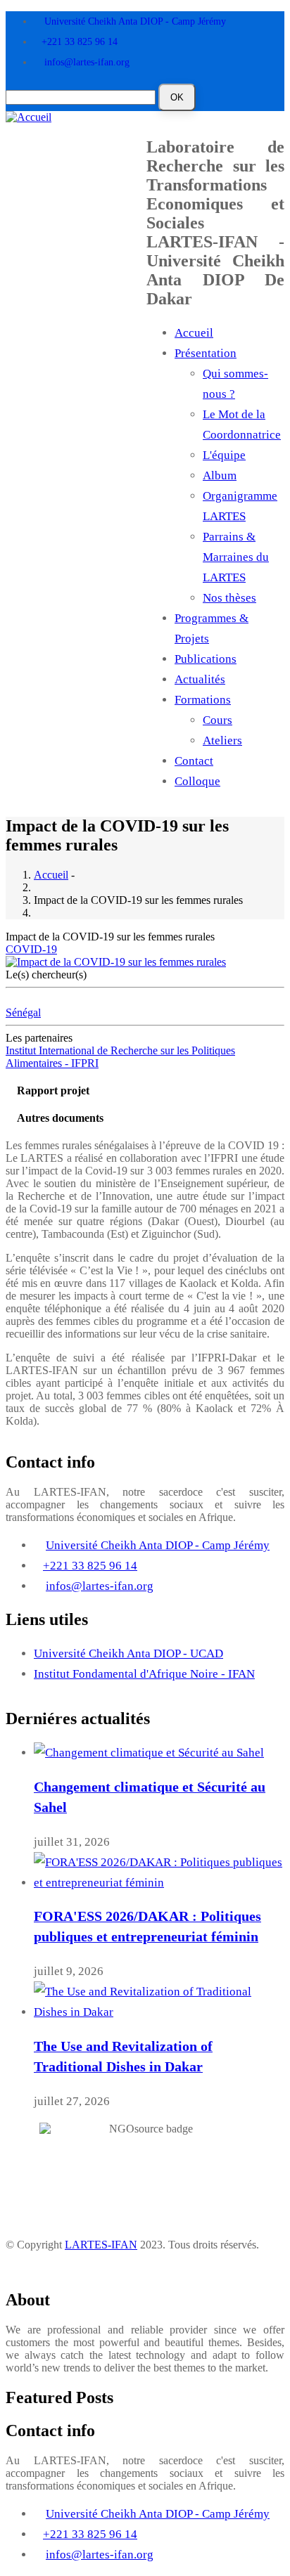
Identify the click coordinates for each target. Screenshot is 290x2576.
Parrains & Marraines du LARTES (236, 557)
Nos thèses (229, 598)
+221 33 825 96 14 (80, 42)
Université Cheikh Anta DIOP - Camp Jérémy (135, 21)
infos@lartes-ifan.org (87, 62)
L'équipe (224, 455)
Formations (203, 700)
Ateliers (222, 740)
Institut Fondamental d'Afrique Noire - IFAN (144, 1674)
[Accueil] (29, 116)
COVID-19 (31, 949)
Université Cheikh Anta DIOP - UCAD (128, 1653)
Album (220, 475)
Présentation (206, 353)
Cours (217, 720)
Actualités (200, 679)
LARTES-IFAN (101, 2245)
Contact (194, 761)
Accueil (194, 333)
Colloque (197, 781)
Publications (206, 659)
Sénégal (23, 1012)
